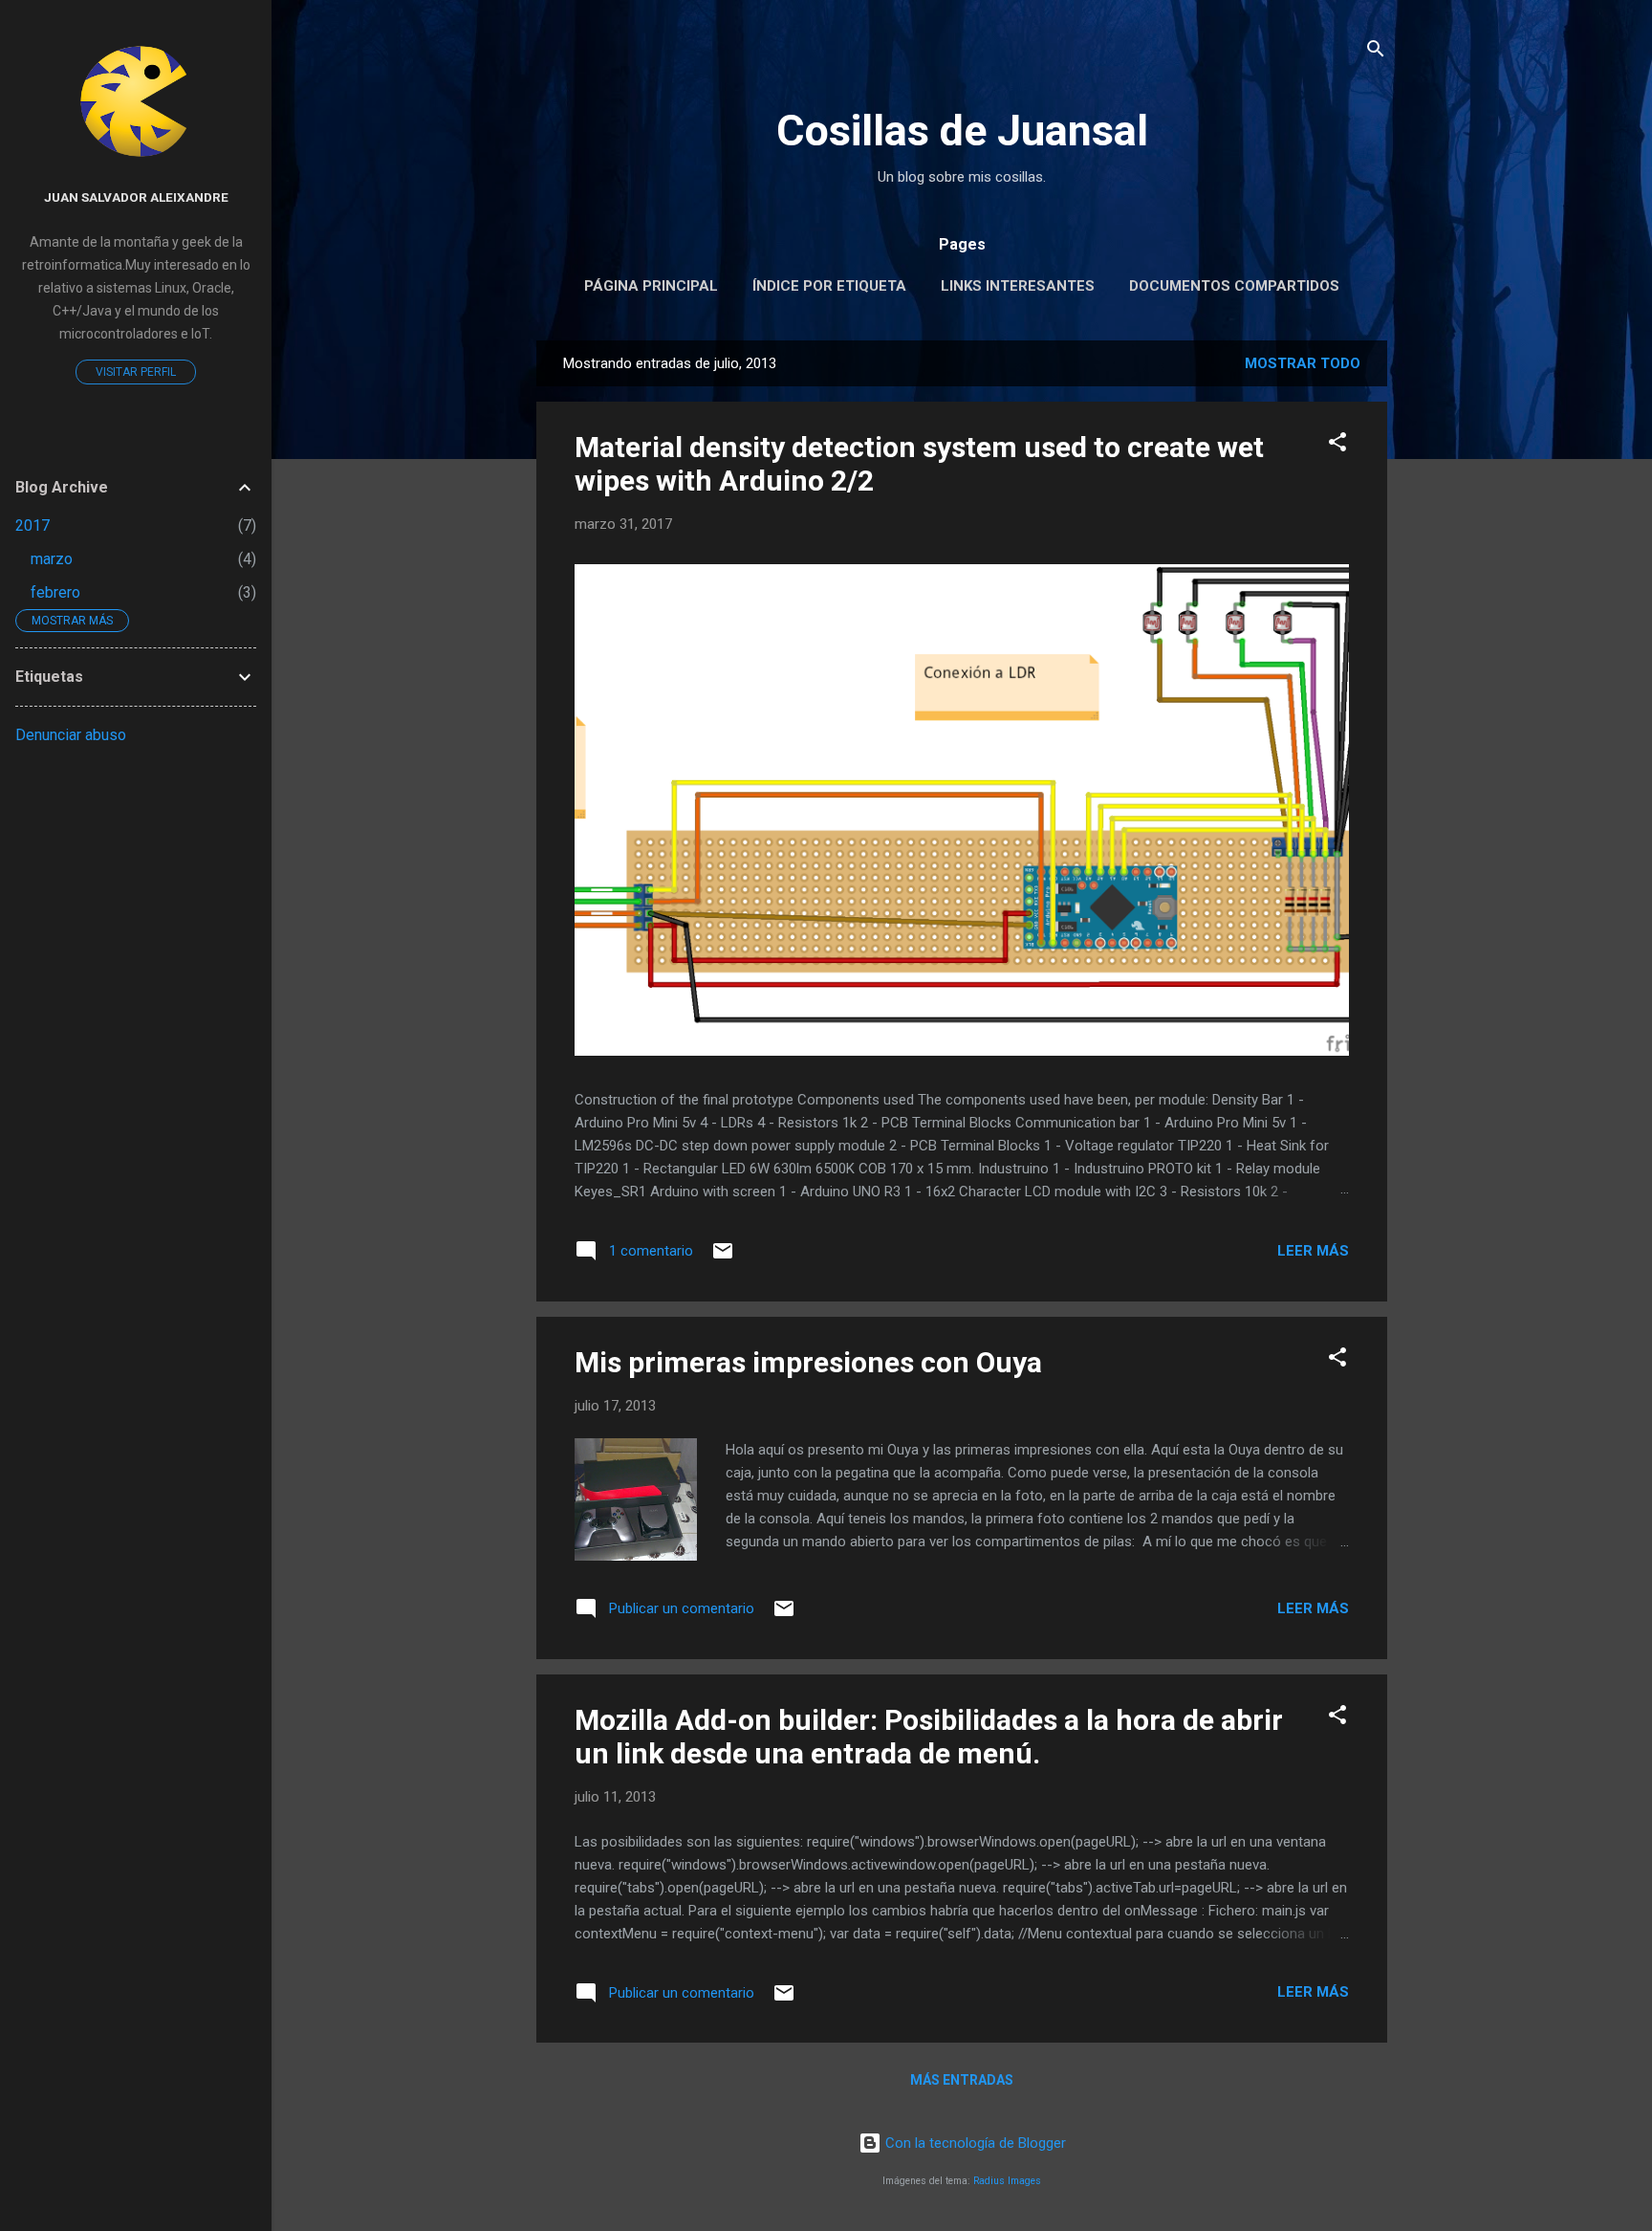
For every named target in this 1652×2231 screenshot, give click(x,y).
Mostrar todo (1303, 363)
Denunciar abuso (71, 735)
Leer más (1313, 1251)
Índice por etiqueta (829, 286)
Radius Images (1007, 2181)
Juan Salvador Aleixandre (136, 197)
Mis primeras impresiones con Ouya (808, 1362)
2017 (33, 525)
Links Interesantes (1018, 286)
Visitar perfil (136, 372)
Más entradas (962, 2080)
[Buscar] (1376, 52)
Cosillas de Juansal (962, 131)
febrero (55, 592)
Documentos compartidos (1234, 286)
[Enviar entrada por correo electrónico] (723, 1258)
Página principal (651, 286)
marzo (52, 559)
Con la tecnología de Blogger (974, 2143)
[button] (1337, 445)
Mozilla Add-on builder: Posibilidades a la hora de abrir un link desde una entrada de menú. (929, 1737)
